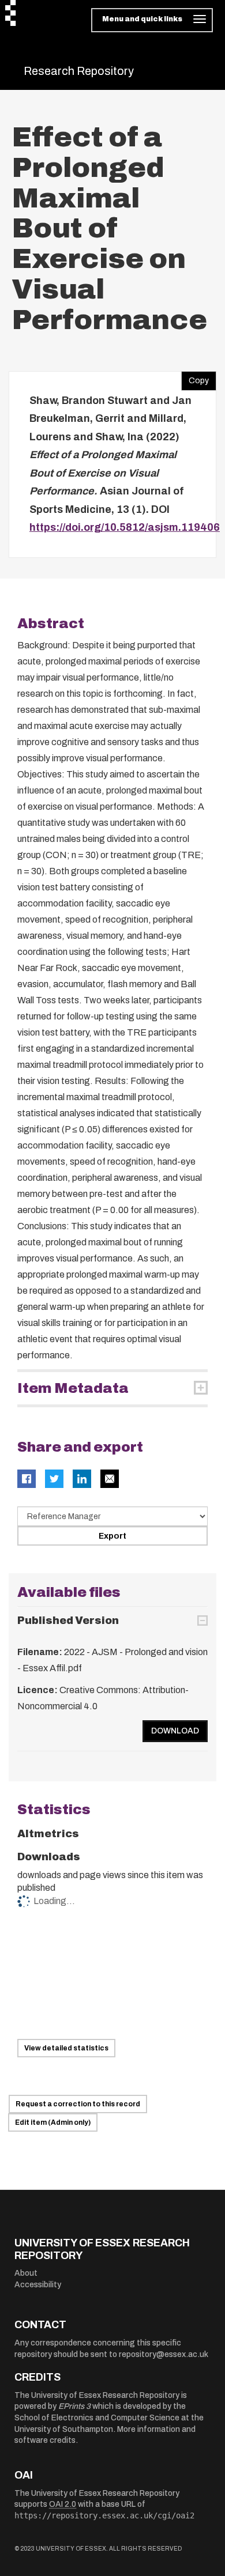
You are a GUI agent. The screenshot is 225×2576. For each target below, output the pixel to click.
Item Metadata (73, 1388)
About (26, 2273)
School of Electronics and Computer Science (97, 2418)
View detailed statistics (66, 2048)
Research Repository (79, 71)
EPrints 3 (74, 2406)
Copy (195, 378)
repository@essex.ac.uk (164, 2354)
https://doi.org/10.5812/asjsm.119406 (125, 527)
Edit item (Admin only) (53, 2122)
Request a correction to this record (78, 2104)
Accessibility (38, 2285)
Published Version (68, 1621)
